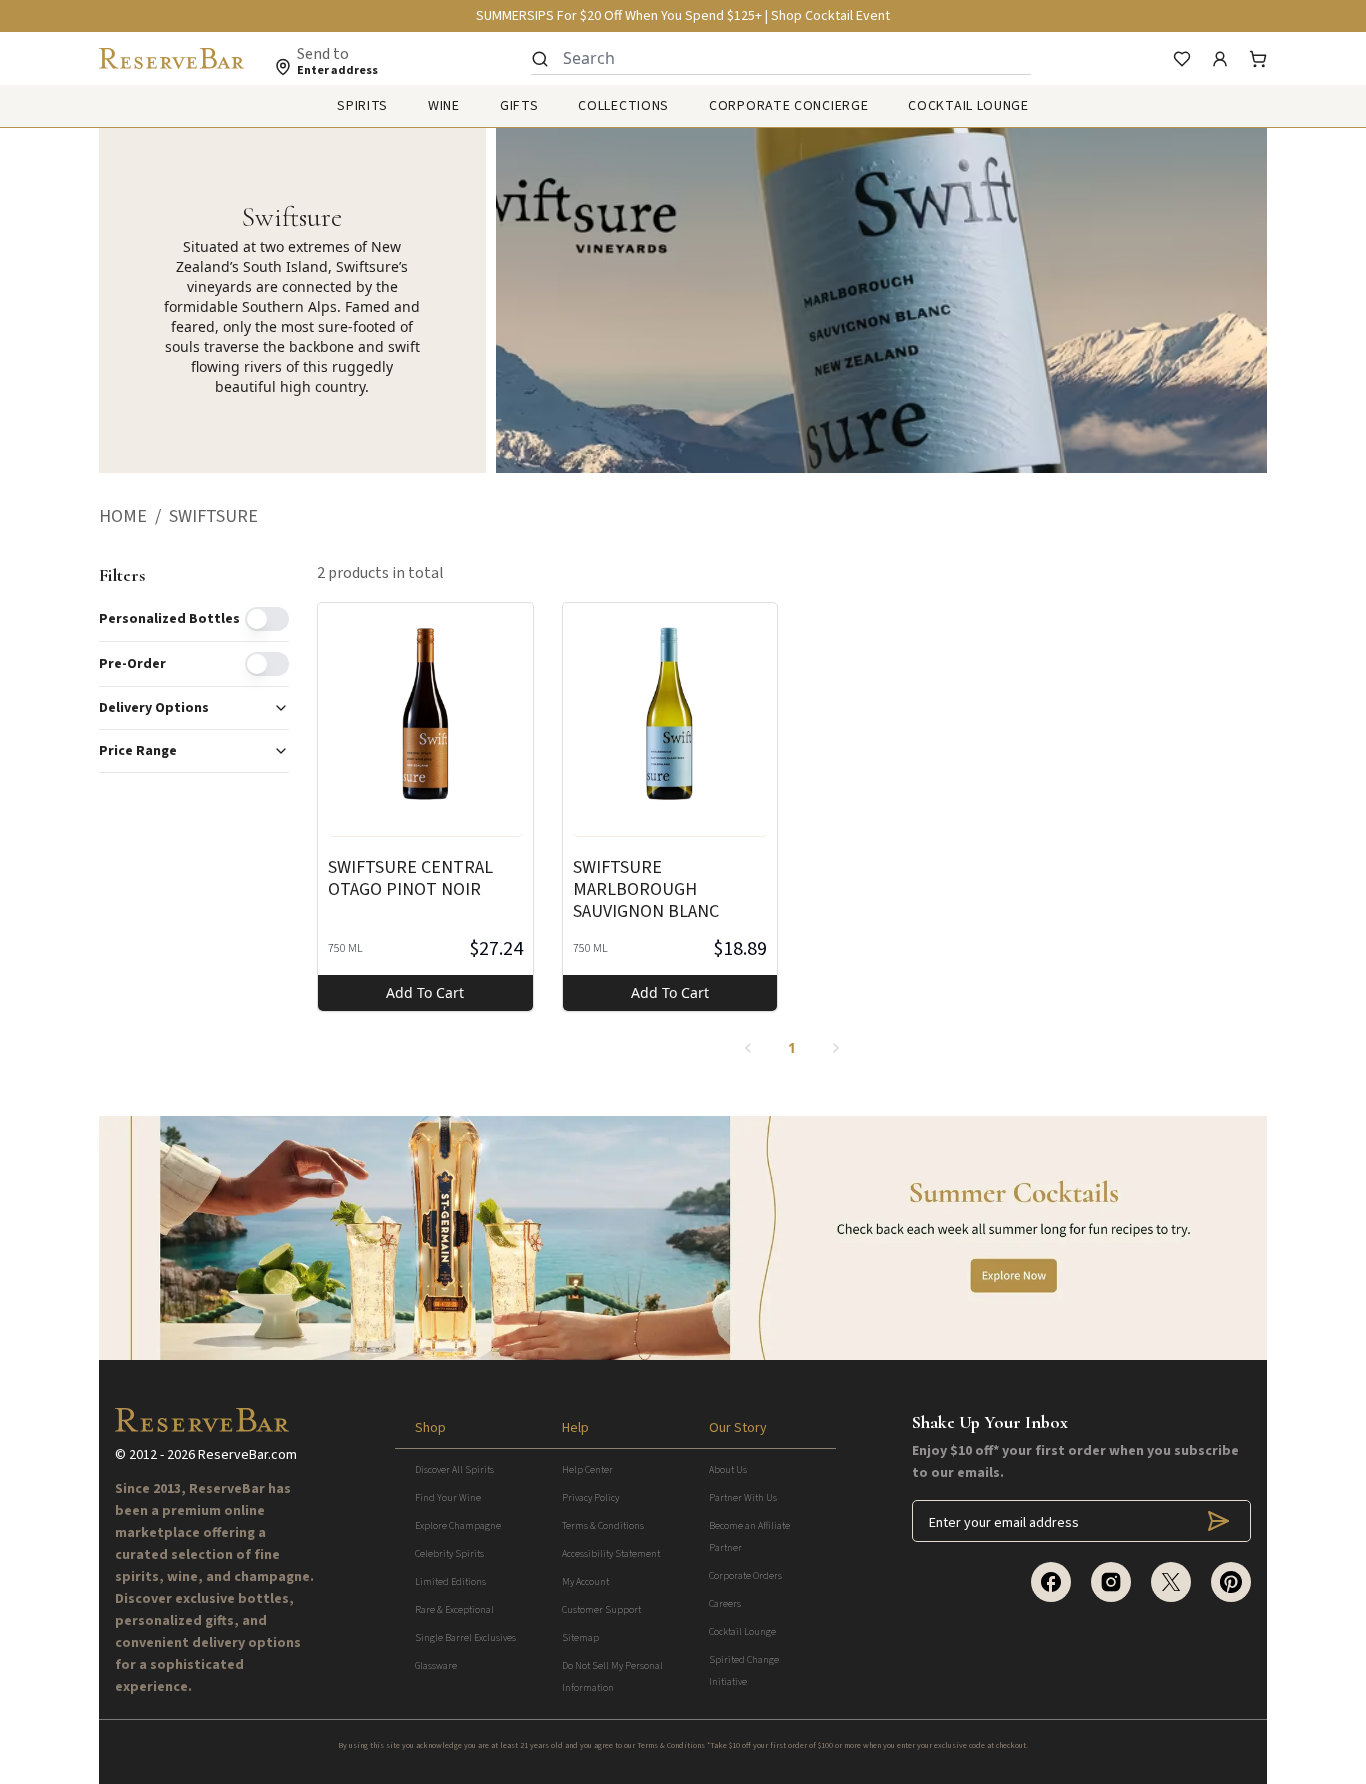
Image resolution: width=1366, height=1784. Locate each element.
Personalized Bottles (169, 619)
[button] (134, 517)
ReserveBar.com (247, 1455)
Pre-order (132, 664)
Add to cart (425, 992)
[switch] (267, 619)
